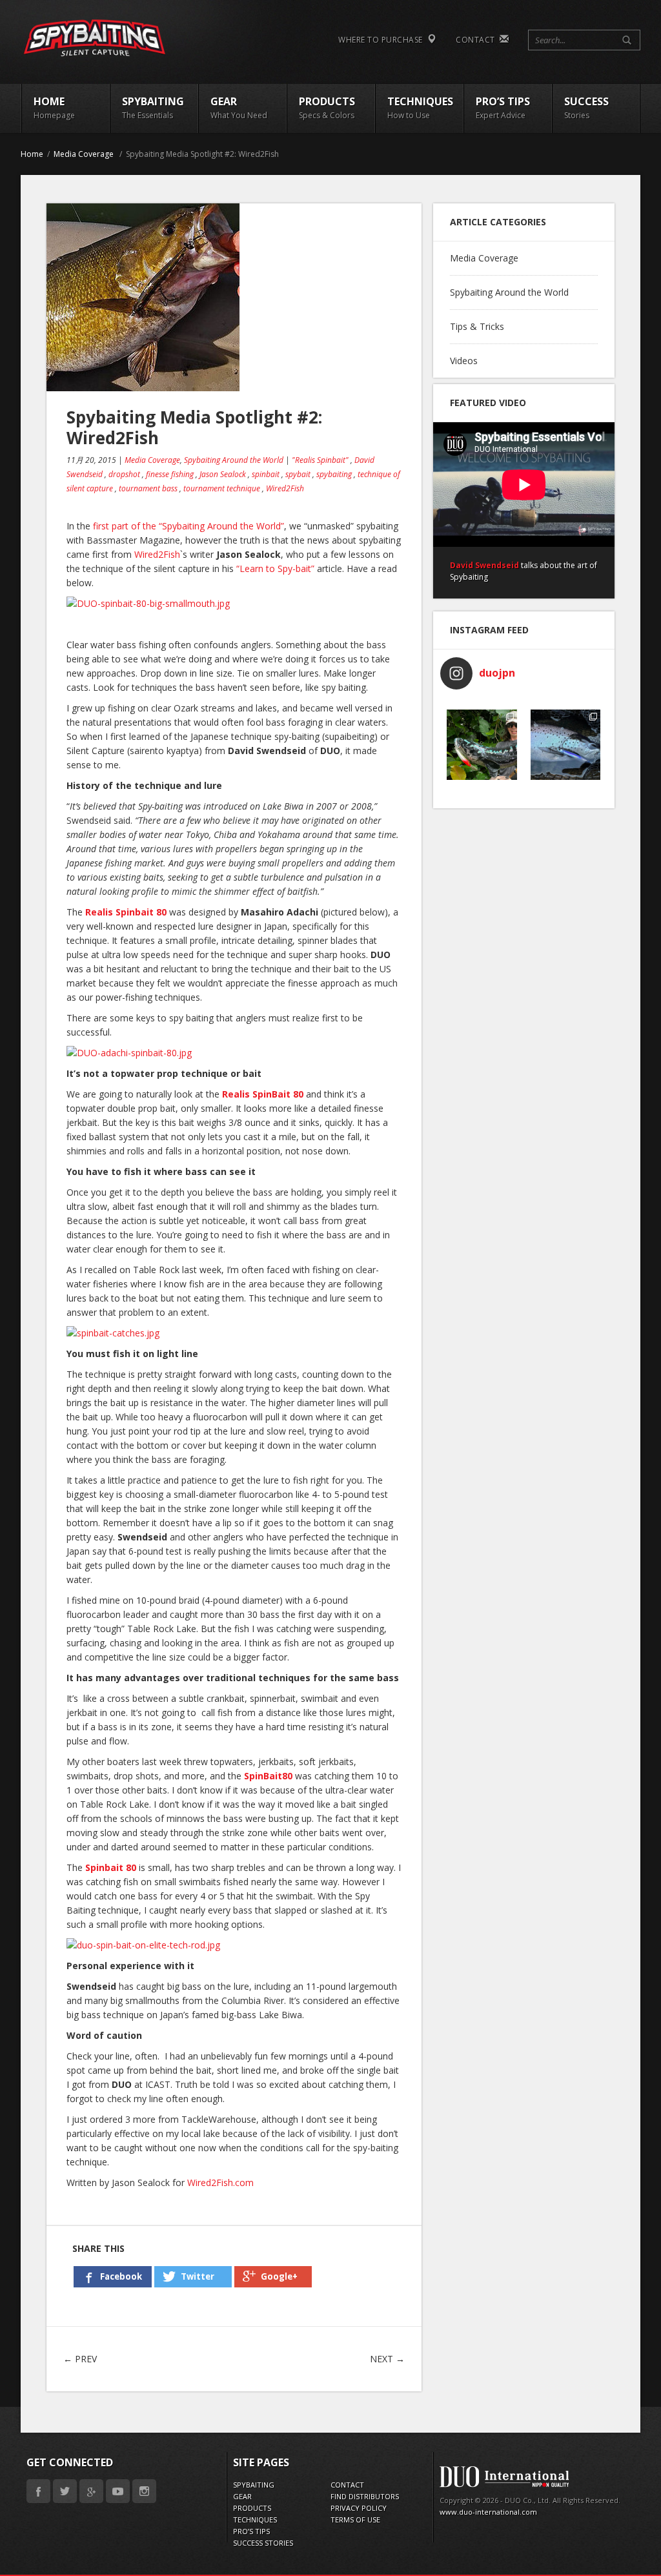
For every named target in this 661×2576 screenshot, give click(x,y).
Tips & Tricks (477, 326)
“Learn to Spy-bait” (275, 568)
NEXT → (387, 2359)
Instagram (144, 2491)
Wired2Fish (285, 488)
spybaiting (334, 474)
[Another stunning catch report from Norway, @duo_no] (566, 745)
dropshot (124, 474)
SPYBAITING (254, 2485)
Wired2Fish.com (220, 2182)
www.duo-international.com (488, 2512)
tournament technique (222, 488)
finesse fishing (170, 474)
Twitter (65, 2491)
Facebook (38, 2491)
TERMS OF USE (355, 2520)
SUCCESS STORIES (263, 2543)
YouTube (118, 2491)
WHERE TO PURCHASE (383, 40)
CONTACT (478, 40)
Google (91, 2491)
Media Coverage (84, 154)
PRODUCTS (252, 2508)
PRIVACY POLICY (359, 2508)
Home (32, 154)
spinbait (266, 474)
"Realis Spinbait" (320, 460)
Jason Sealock (223, 474)
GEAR (242, 2496)
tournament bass (148, 488)
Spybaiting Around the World (234, 460)
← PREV (80, 2359)
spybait (298, 474)
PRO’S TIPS (251, 2531)
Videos (464, 361)
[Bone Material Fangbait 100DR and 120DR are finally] (482, 745)
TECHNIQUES (255, 2520)
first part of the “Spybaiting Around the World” (188, 526)
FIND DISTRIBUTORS (365, 2496)
